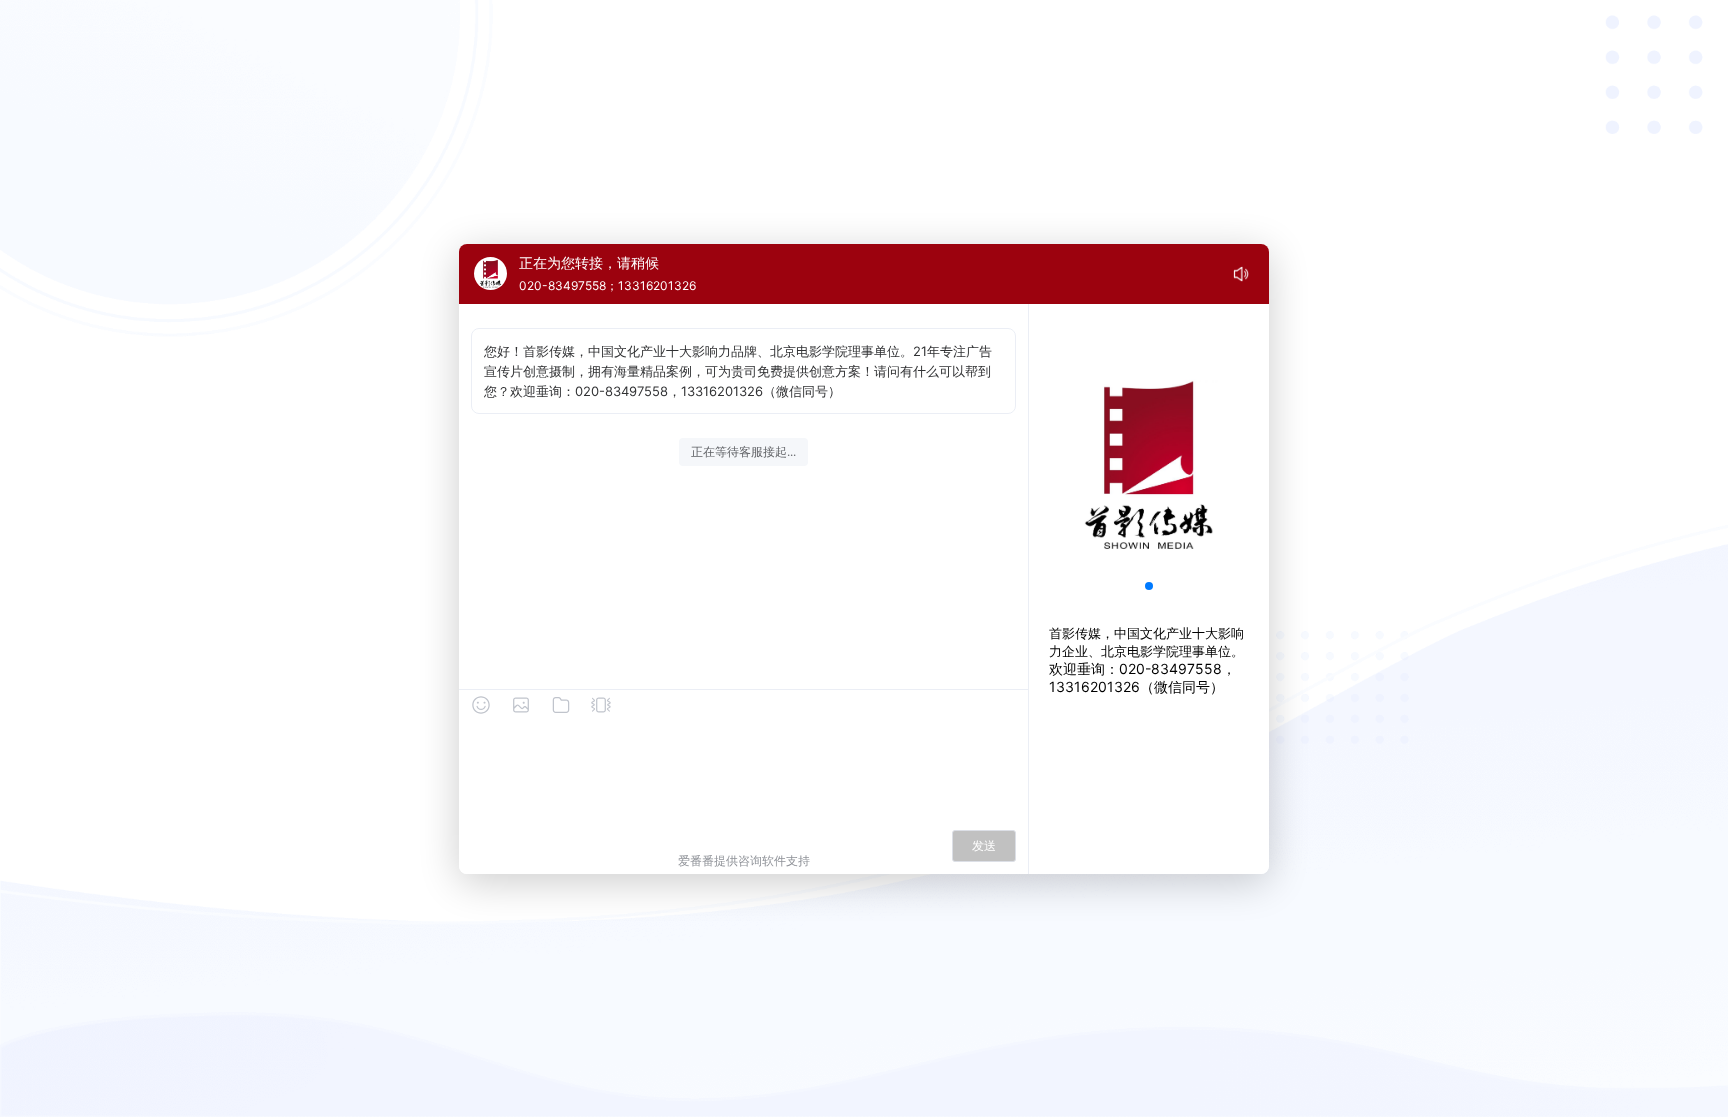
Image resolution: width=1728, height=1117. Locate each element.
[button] (1149, 586)
